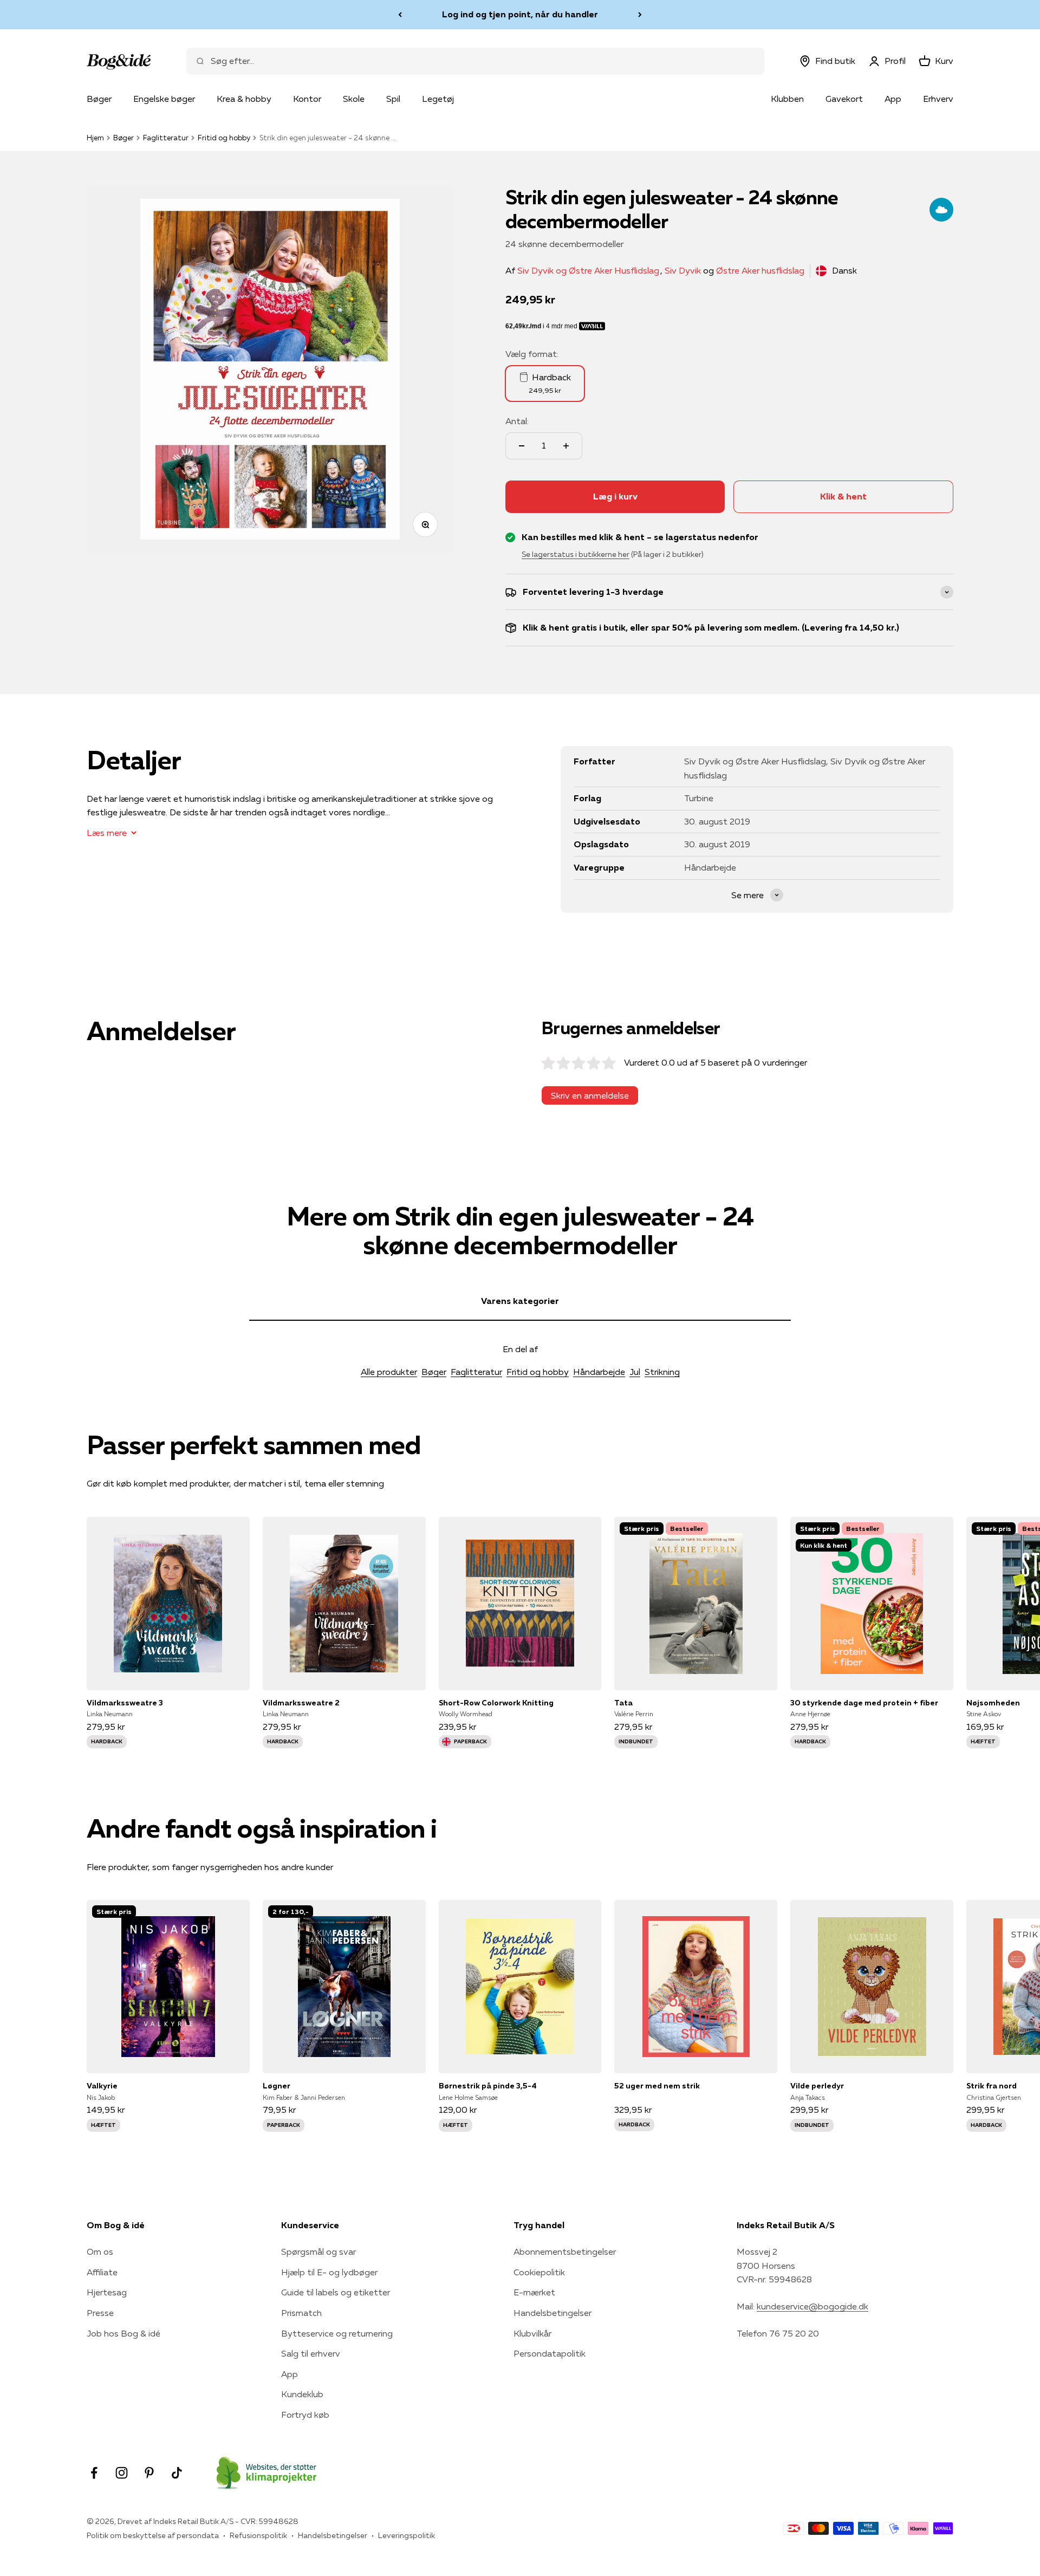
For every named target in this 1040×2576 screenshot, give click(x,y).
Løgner (277, 2086)
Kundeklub (302, 2394)
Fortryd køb (305, 2415)
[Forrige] (400, 15)
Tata (623, 1703)
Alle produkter (389, 1372)
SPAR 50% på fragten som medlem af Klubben (520, 14)
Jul (635, 1372)
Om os (100, 2251)
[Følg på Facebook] (94, 2473)
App (893, 99)
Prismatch (301, 2313)
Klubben (787, 99)
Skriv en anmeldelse (590, 1095)
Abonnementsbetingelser (565, 2251)
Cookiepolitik (539, 2272)
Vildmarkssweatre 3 (125, 1703)
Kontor (307, 99)
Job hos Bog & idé (123, 2333)
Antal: (517, 421)
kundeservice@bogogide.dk (812, 2306)
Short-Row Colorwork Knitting (496, 1703)
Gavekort (844, 99)
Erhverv (938, 99)
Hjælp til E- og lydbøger (329, 2272)
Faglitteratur (166, 138)
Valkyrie (102, 2086)
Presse (100, 2313)
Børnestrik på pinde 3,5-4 (488, 2086)
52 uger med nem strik (657, 2086)
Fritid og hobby (224, 138)
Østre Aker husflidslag (760, 270)
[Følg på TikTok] (177, 2473)
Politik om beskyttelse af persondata (153, 2535)
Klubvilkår (532, 2333)
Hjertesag (107, 2292)
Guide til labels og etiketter (336, 2292)
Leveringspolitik (407, 2535)
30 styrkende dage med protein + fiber (864, 1703)
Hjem (95, 138)
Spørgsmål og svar (318, 2251)
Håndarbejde (599, 1372)
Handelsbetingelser (552, 2313)
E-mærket (534, 2292)
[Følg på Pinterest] (149, 2473)
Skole (354, 99)
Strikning (662, 1372)
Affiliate (102, 2272)
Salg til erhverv (311, 2353)
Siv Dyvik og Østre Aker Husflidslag (588, 270)
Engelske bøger (164, 99)
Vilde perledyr (817, 2086)
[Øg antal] (566, 446)
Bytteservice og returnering (337, 2333)
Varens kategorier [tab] (520, 1301)
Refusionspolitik (258, 2535)
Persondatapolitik (550, 2353)
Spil (393, 99)
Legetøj (438, 99)
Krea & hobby (244, 99)
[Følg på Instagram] (122, 2473)
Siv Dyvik (683, 270)
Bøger (99, 99)
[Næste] (640, 15)
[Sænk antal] (522, 446)
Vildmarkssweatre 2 (301, 1703)
